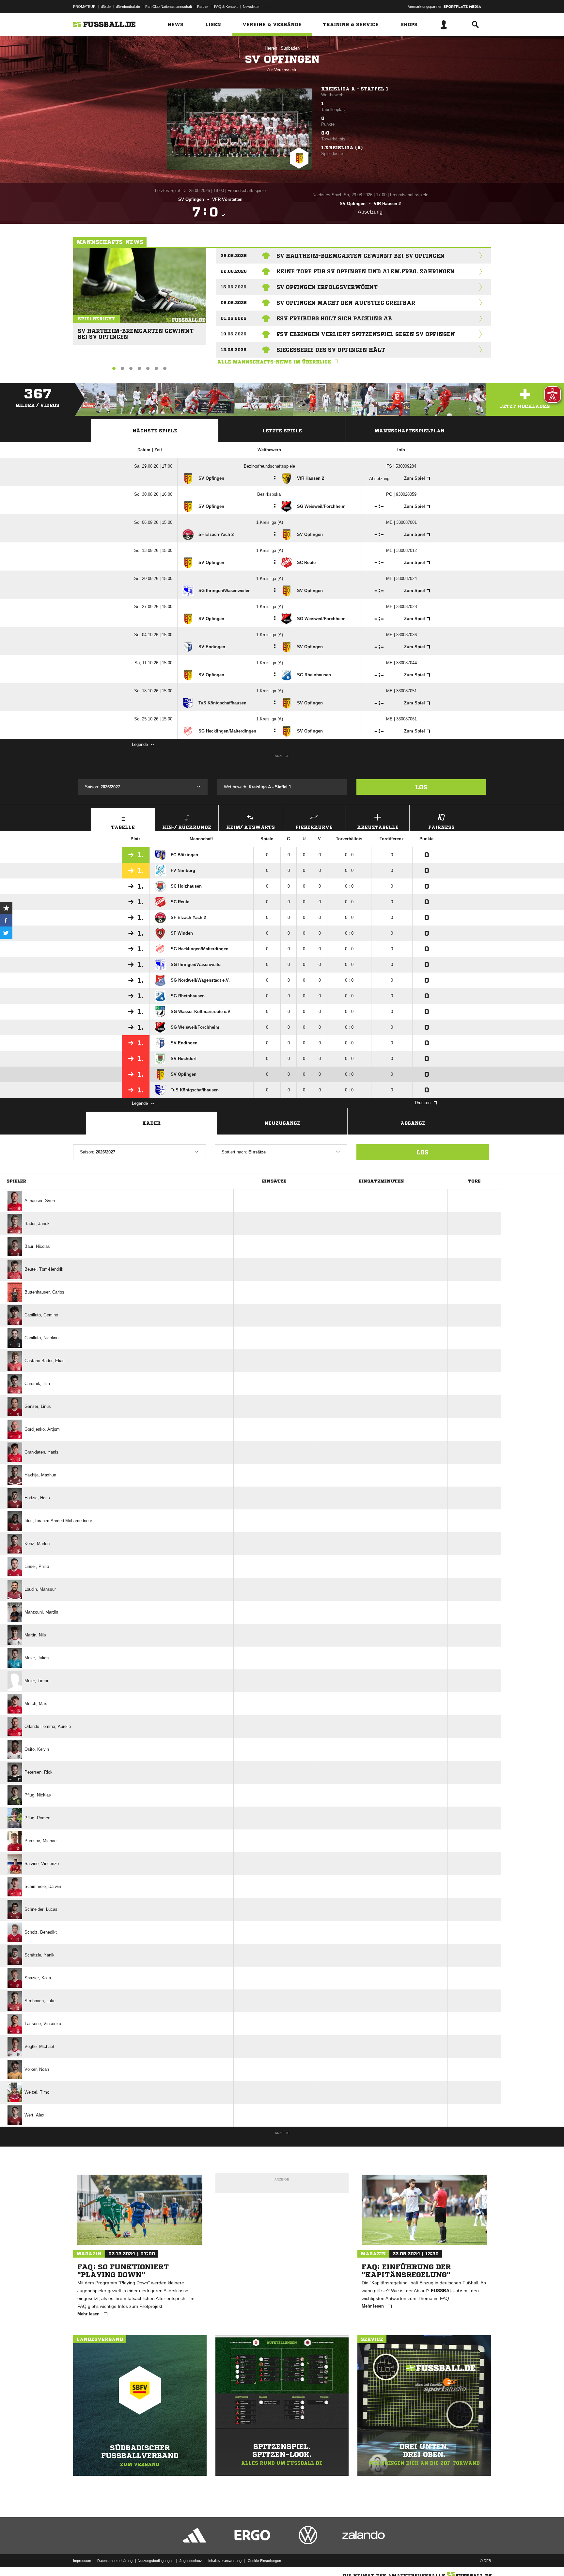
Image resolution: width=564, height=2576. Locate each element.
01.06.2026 (234, 318)
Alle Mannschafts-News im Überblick (274, 362)
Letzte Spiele (282, 431)
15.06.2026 (234, 287)
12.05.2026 (234, 350)
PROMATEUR (84, 7)
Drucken (423, 1103)
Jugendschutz (191, 2561)
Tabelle (123, 827)
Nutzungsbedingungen (156, 2561)
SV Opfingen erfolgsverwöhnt (327, 287)
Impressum (82, 2561)
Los (421, 787)
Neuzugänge (282, 1123)
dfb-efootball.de (128, 7)
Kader (151, 1123)
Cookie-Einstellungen (264, 2561)
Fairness (441, 827)
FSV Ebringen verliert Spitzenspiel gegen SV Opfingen (366, 334)
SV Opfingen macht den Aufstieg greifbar (346, 303)
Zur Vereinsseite (282, 70)
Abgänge (413, 1123)
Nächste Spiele (155, 431)
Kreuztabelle (378, 827)
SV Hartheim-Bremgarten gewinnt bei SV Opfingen (136, 331)
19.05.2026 (234, 334)
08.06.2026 (234, 303)
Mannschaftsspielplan (409, 431)
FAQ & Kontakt (226, 7)
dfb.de (106, 7)
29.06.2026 (234, 256)
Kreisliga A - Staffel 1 (355, 89)
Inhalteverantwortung (225, 2561)
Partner (203, 7)
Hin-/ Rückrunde (187, 827)
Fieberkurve (314, 827)
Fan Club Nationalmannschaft (169, 7)
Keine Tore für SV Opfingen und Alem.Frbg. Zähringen (366, 271)
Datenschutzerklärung (115, 2561)
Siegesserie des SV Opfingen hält (331, 350)
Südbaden (290, 48)
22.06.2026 (234, 271)
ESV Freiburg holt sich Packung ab (334, 318)
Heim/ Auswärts (251, 827)
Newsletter (251, 7)
